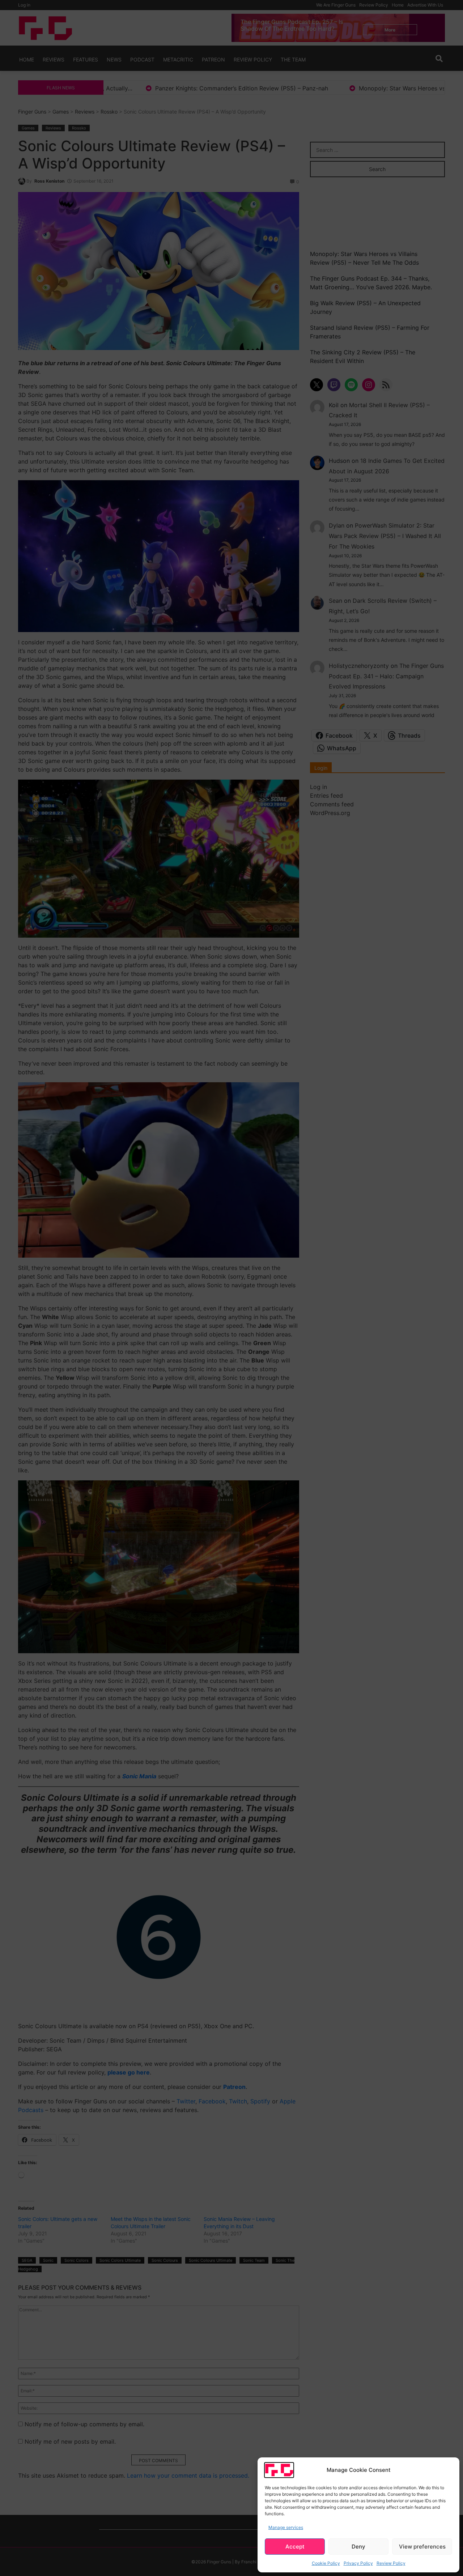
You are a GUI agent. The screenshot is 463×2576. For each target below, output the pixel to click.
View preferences (422, 2547)
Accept (295, 2547)
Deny (358, 2547)
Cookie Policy (326, 2563)
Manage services (286, 2527)
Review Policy (391, 2563)
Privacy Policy (358, 2563)
